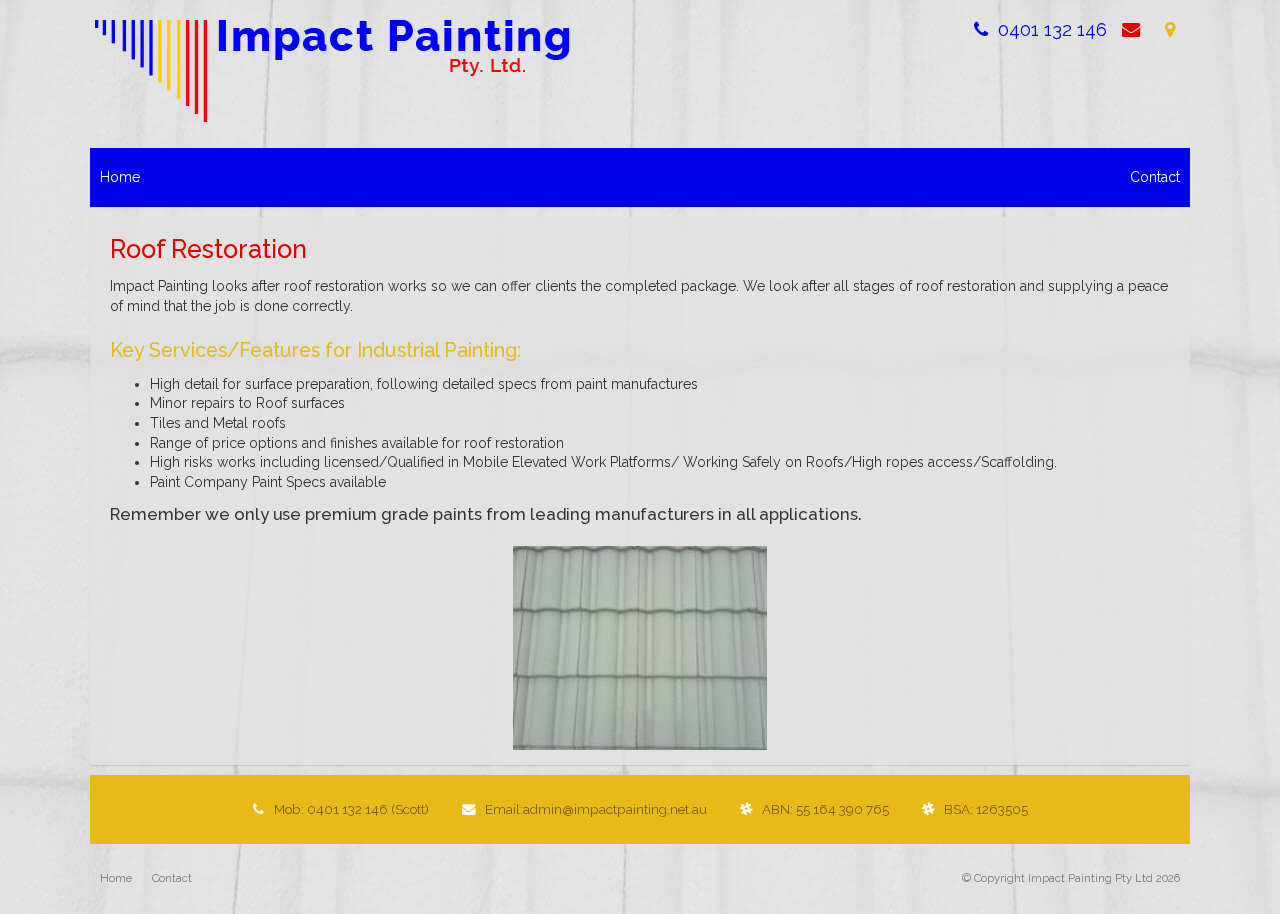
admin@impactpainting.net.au (596, 809)
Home (116, 878)
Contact (172, 878)
